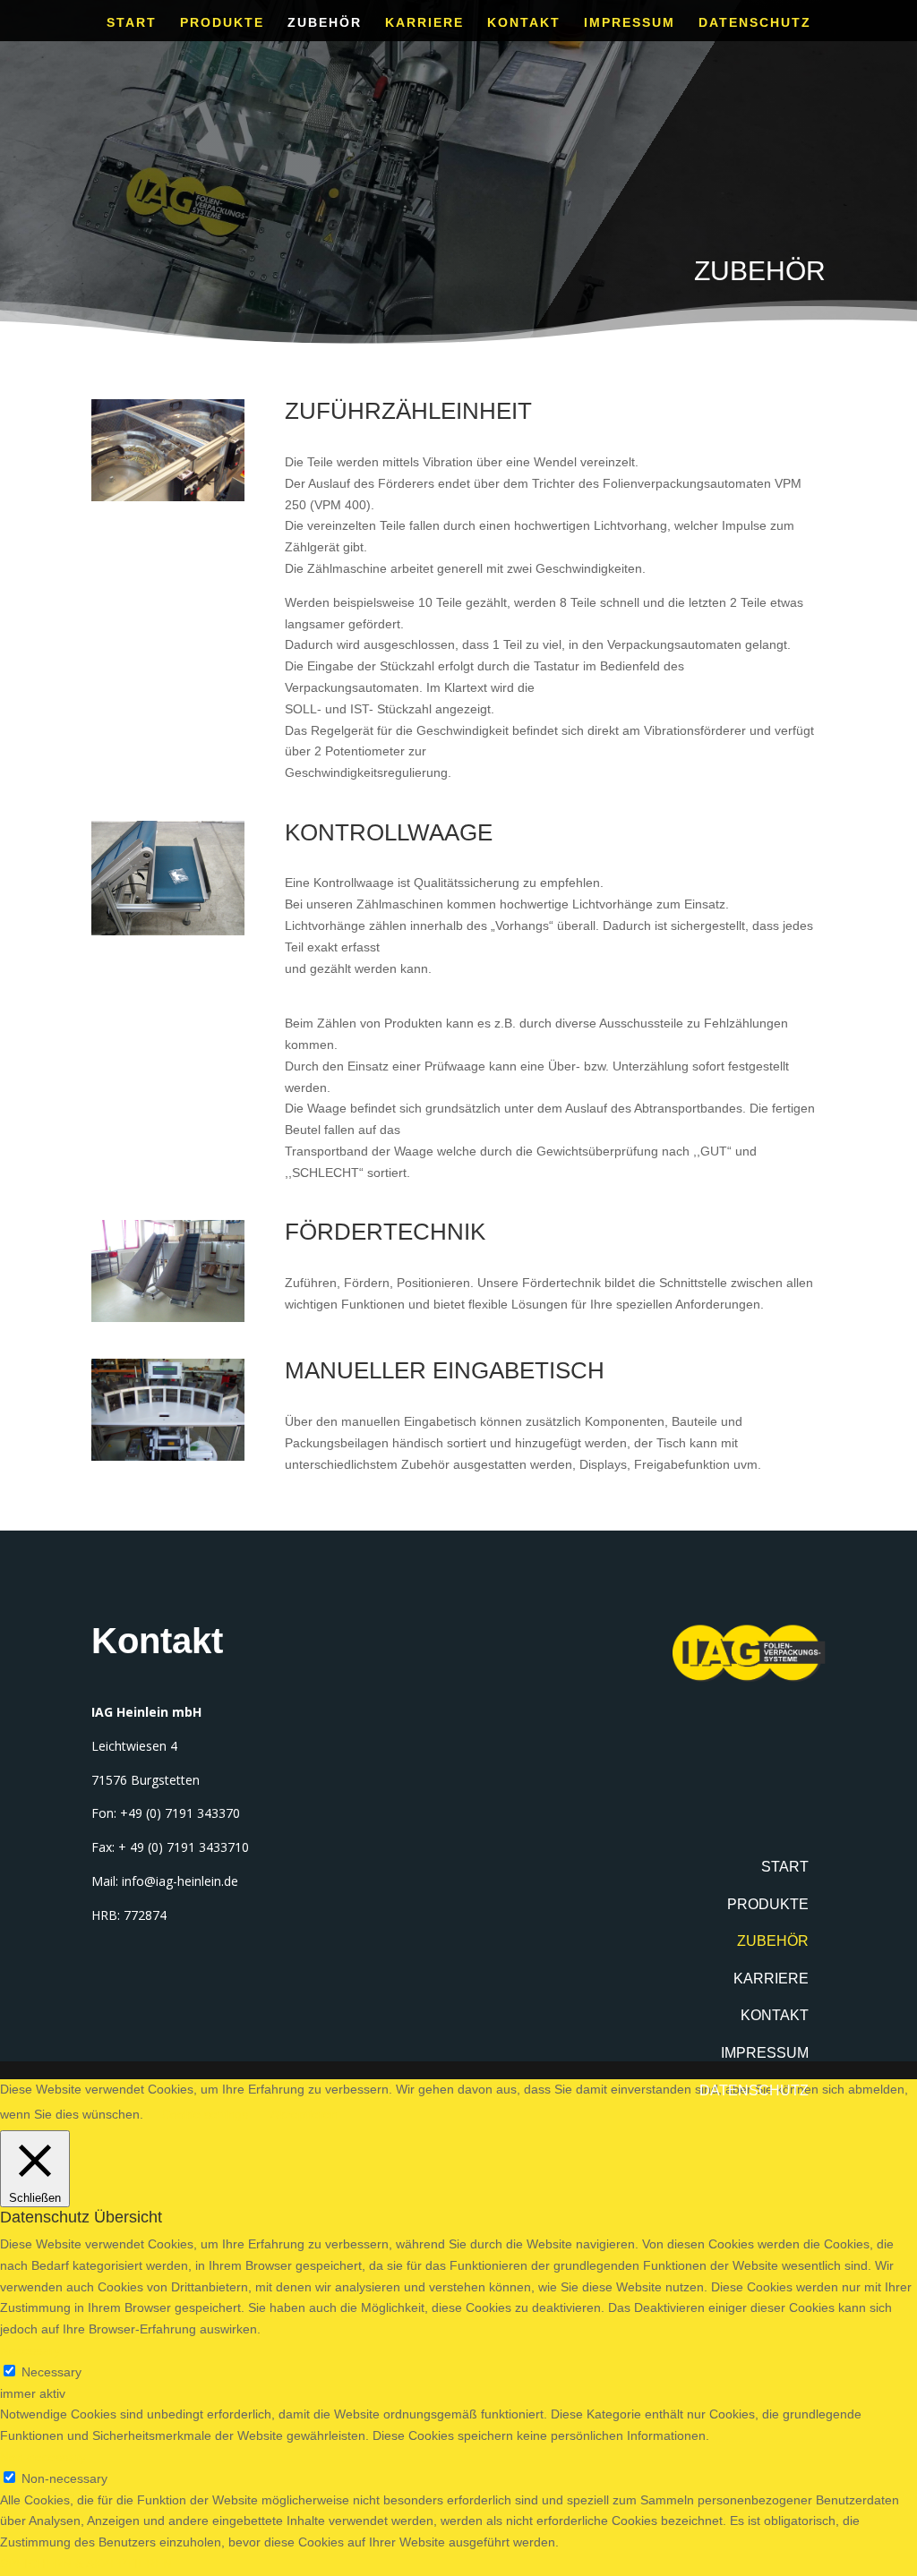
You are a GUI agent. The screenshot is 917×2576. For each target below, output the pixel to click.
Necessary (51, 2372)
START (132, 23)
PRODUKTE (222, 23)
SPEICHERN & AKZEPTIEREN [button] (86, 2563)
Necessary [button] (30, 2350)
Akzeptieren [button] (304, 2114)
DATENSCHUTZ (755, 23)
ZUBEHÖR (325, 23)
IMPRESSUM (630, 23)
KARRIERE (424, 23)
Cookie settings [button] (205, 2114)
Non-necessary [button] (43, 2457)
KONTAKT (524, 23)
